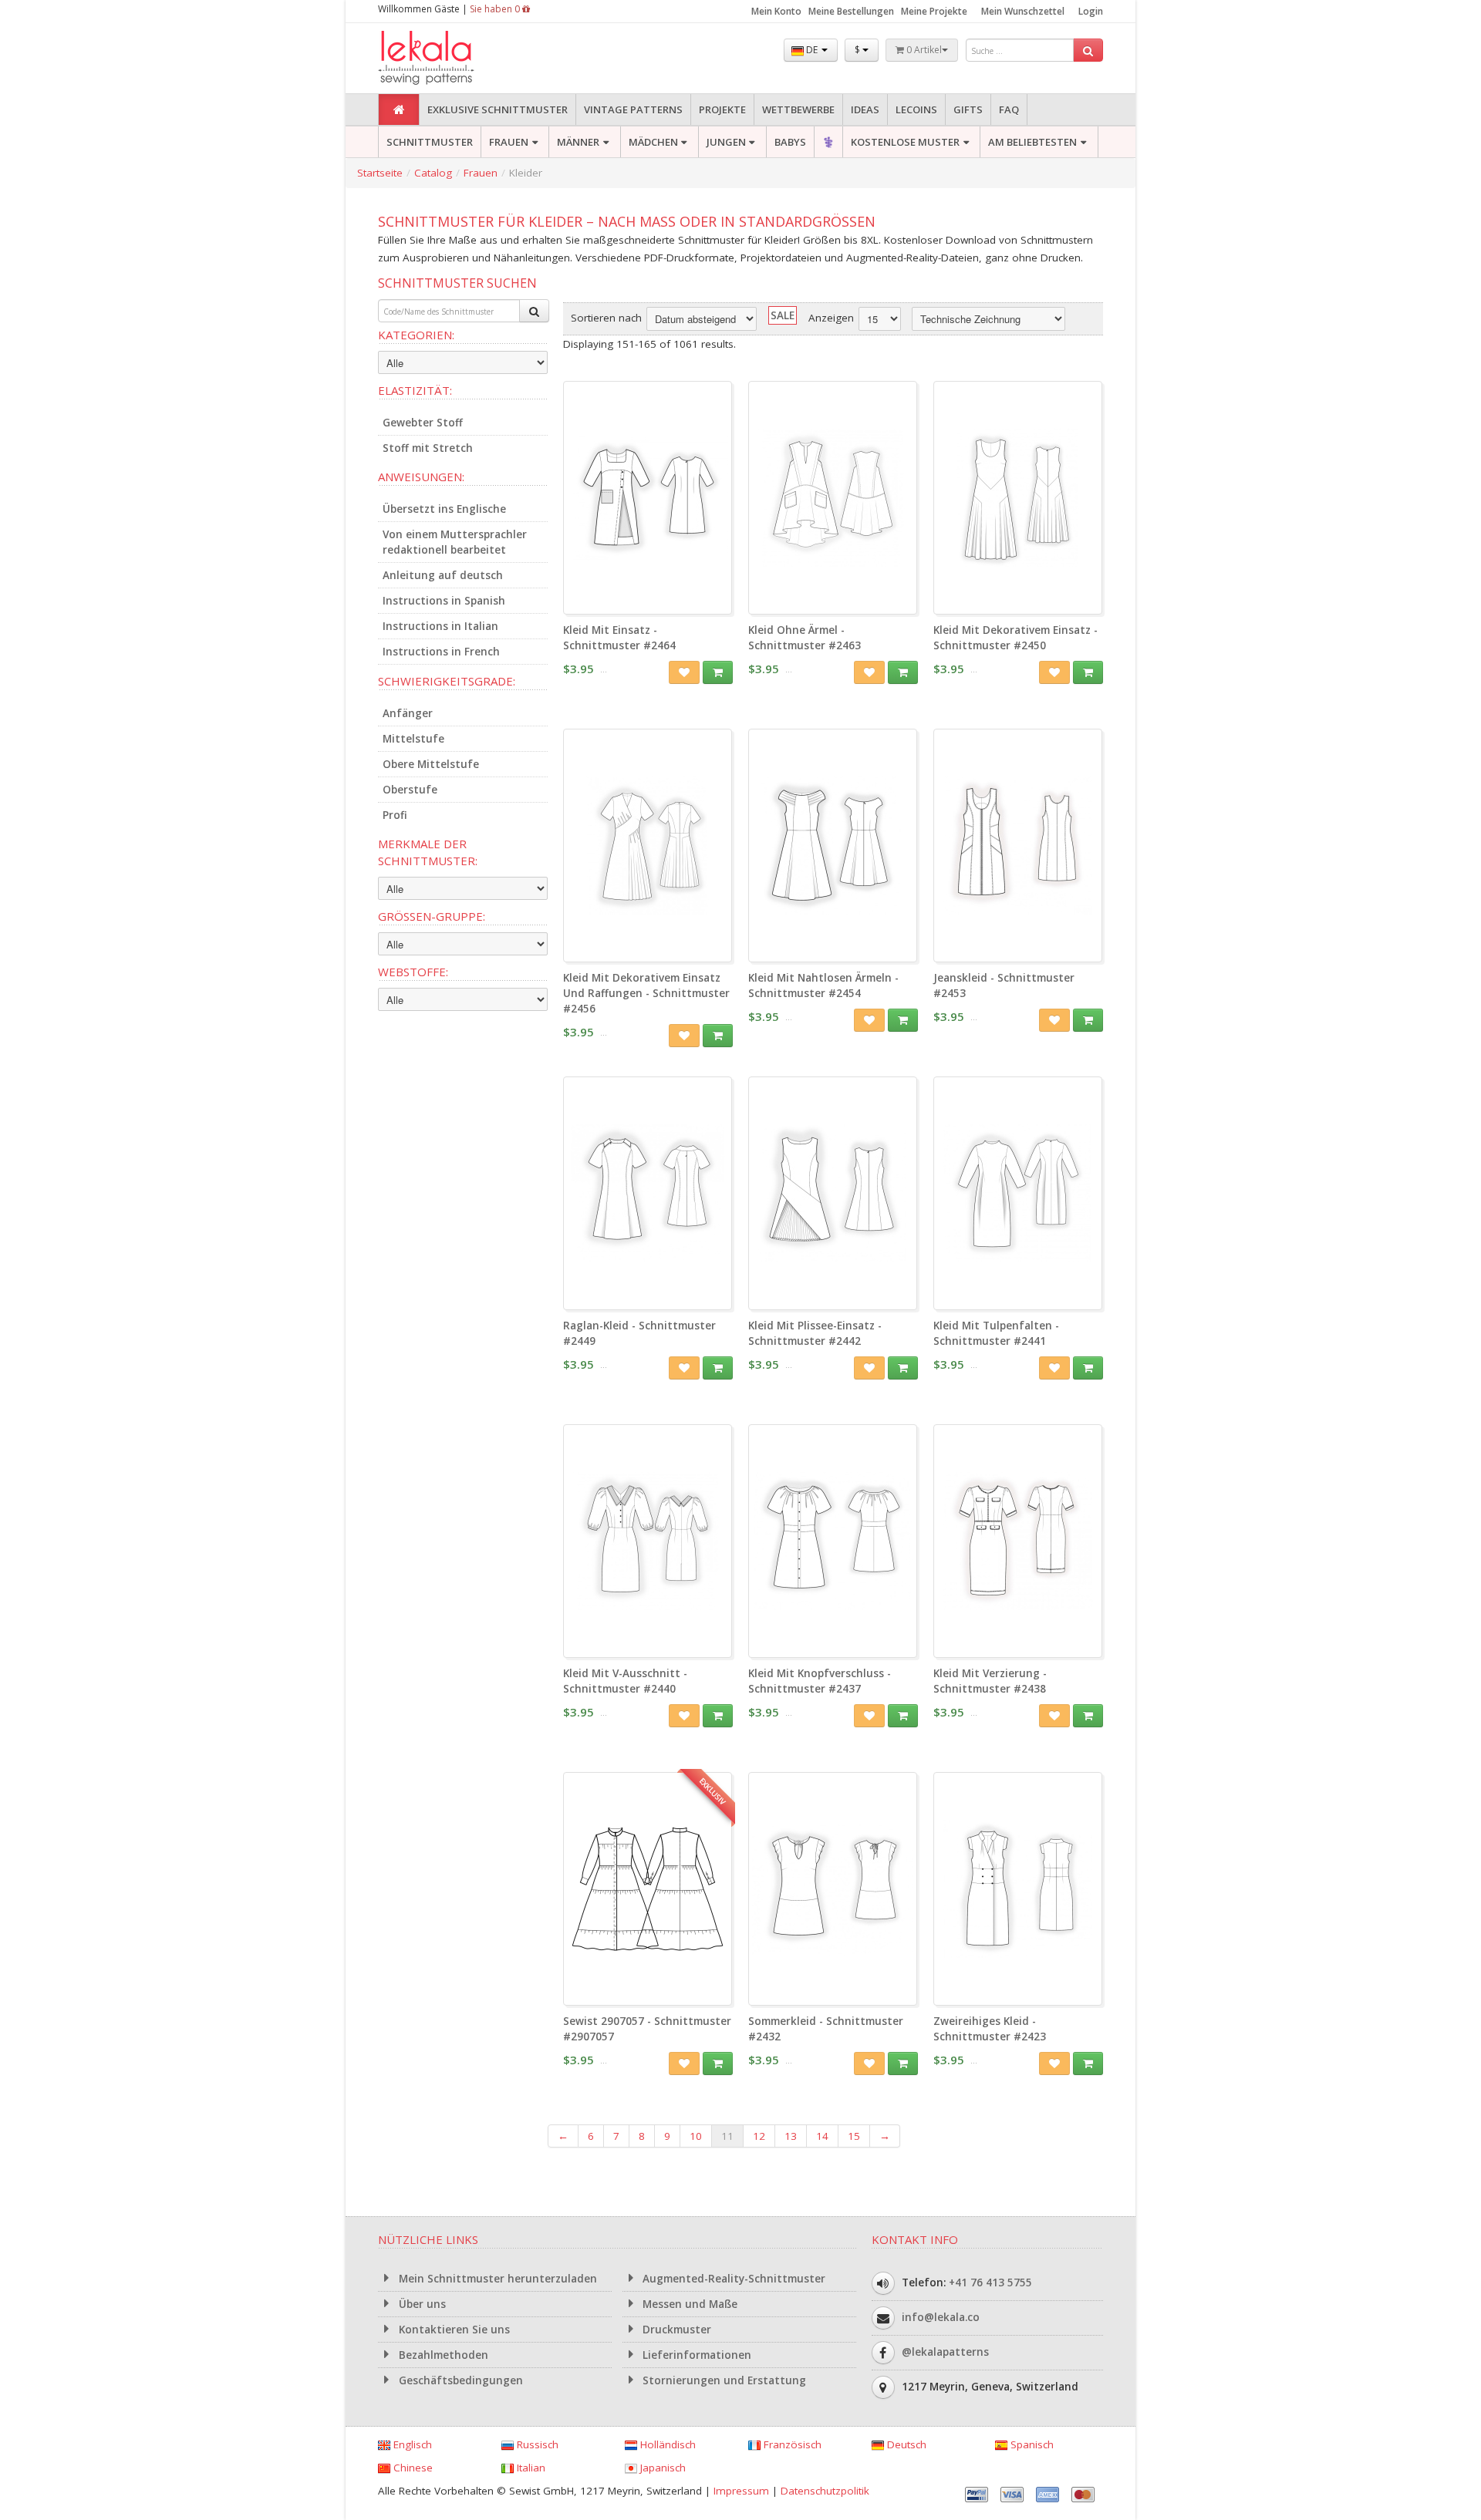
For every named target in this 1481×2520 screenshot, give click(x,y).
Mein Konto (776, 11)
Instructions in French (441, 652)
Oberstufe (410, 790)
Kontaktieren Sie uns (453, 2330)
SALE (783, 315)
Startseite (380, 173)
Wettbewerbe (798, 109)
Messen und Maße (688, 2304)
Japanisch (661, 2468)
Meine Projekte (934, 11)
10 (696, 2136)
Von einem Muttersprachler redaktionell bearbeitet (455, 542)
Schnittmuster (430, 142)
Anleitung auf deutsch (443, 575)
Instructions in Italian (440, 626)
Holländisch (666, 2444)
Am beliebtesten (1032, 142)
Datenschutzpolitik (825, 2491)
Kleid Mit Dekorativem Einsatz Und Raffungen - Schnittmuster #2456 (646, 993)
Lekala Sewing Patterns (455, 58)
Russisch (536, 2444)
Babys (790, 142)
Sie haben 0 (496, 9)
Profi (395, 815)
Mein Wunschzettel (1023, 11)
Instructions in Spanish (444, 601)
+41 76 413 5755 (990, 2282)
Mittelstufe (413, 739)
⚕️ (828, 142)
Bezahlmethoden (442, 2355)
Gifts (968, 109)
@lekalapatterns (945, 2352)
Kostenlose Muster (905, 142)
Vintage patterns (633, 109)
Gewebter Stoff (423, 423)
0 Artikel (923, 50)
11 (727, 2136)
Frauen (509, 142)
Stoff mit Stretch (428, 448)
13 (791, 2136)
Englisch (411, 2444)
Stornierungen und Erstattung (723, 2380)
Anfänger (408, 713)
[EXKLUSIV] (648, 1998)
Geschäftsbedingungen (459, 2380)
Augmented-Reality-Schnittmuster (732, 2279)
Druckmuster (675, 2330)
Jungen (726, 142)
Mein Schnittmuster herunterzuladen (496, 2279)
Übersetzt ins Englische (444, 509)
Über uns (421, 2304)
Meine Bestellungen (851, 11)
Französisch (791, 2444)
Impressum (741, 2491)
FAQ (1009, 109)
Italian (530, 2468)
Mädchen (653, 142)
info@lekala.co (941, 2317)
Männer (578, 142)
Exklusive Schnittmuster (498, 109)
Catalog (433, 173)
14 (822, 2136)
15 (854, 2136)
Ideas (865, 109)
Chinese (412, 2468)
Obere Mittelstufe (431, 764)
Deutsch (905, 2444)
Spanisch (1031, 2444)
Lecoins (916, 109)
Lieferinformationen (695, 2355)
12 (759, 2136)
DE (812, 50)
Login (1091, 11)
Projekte (722, 109)
